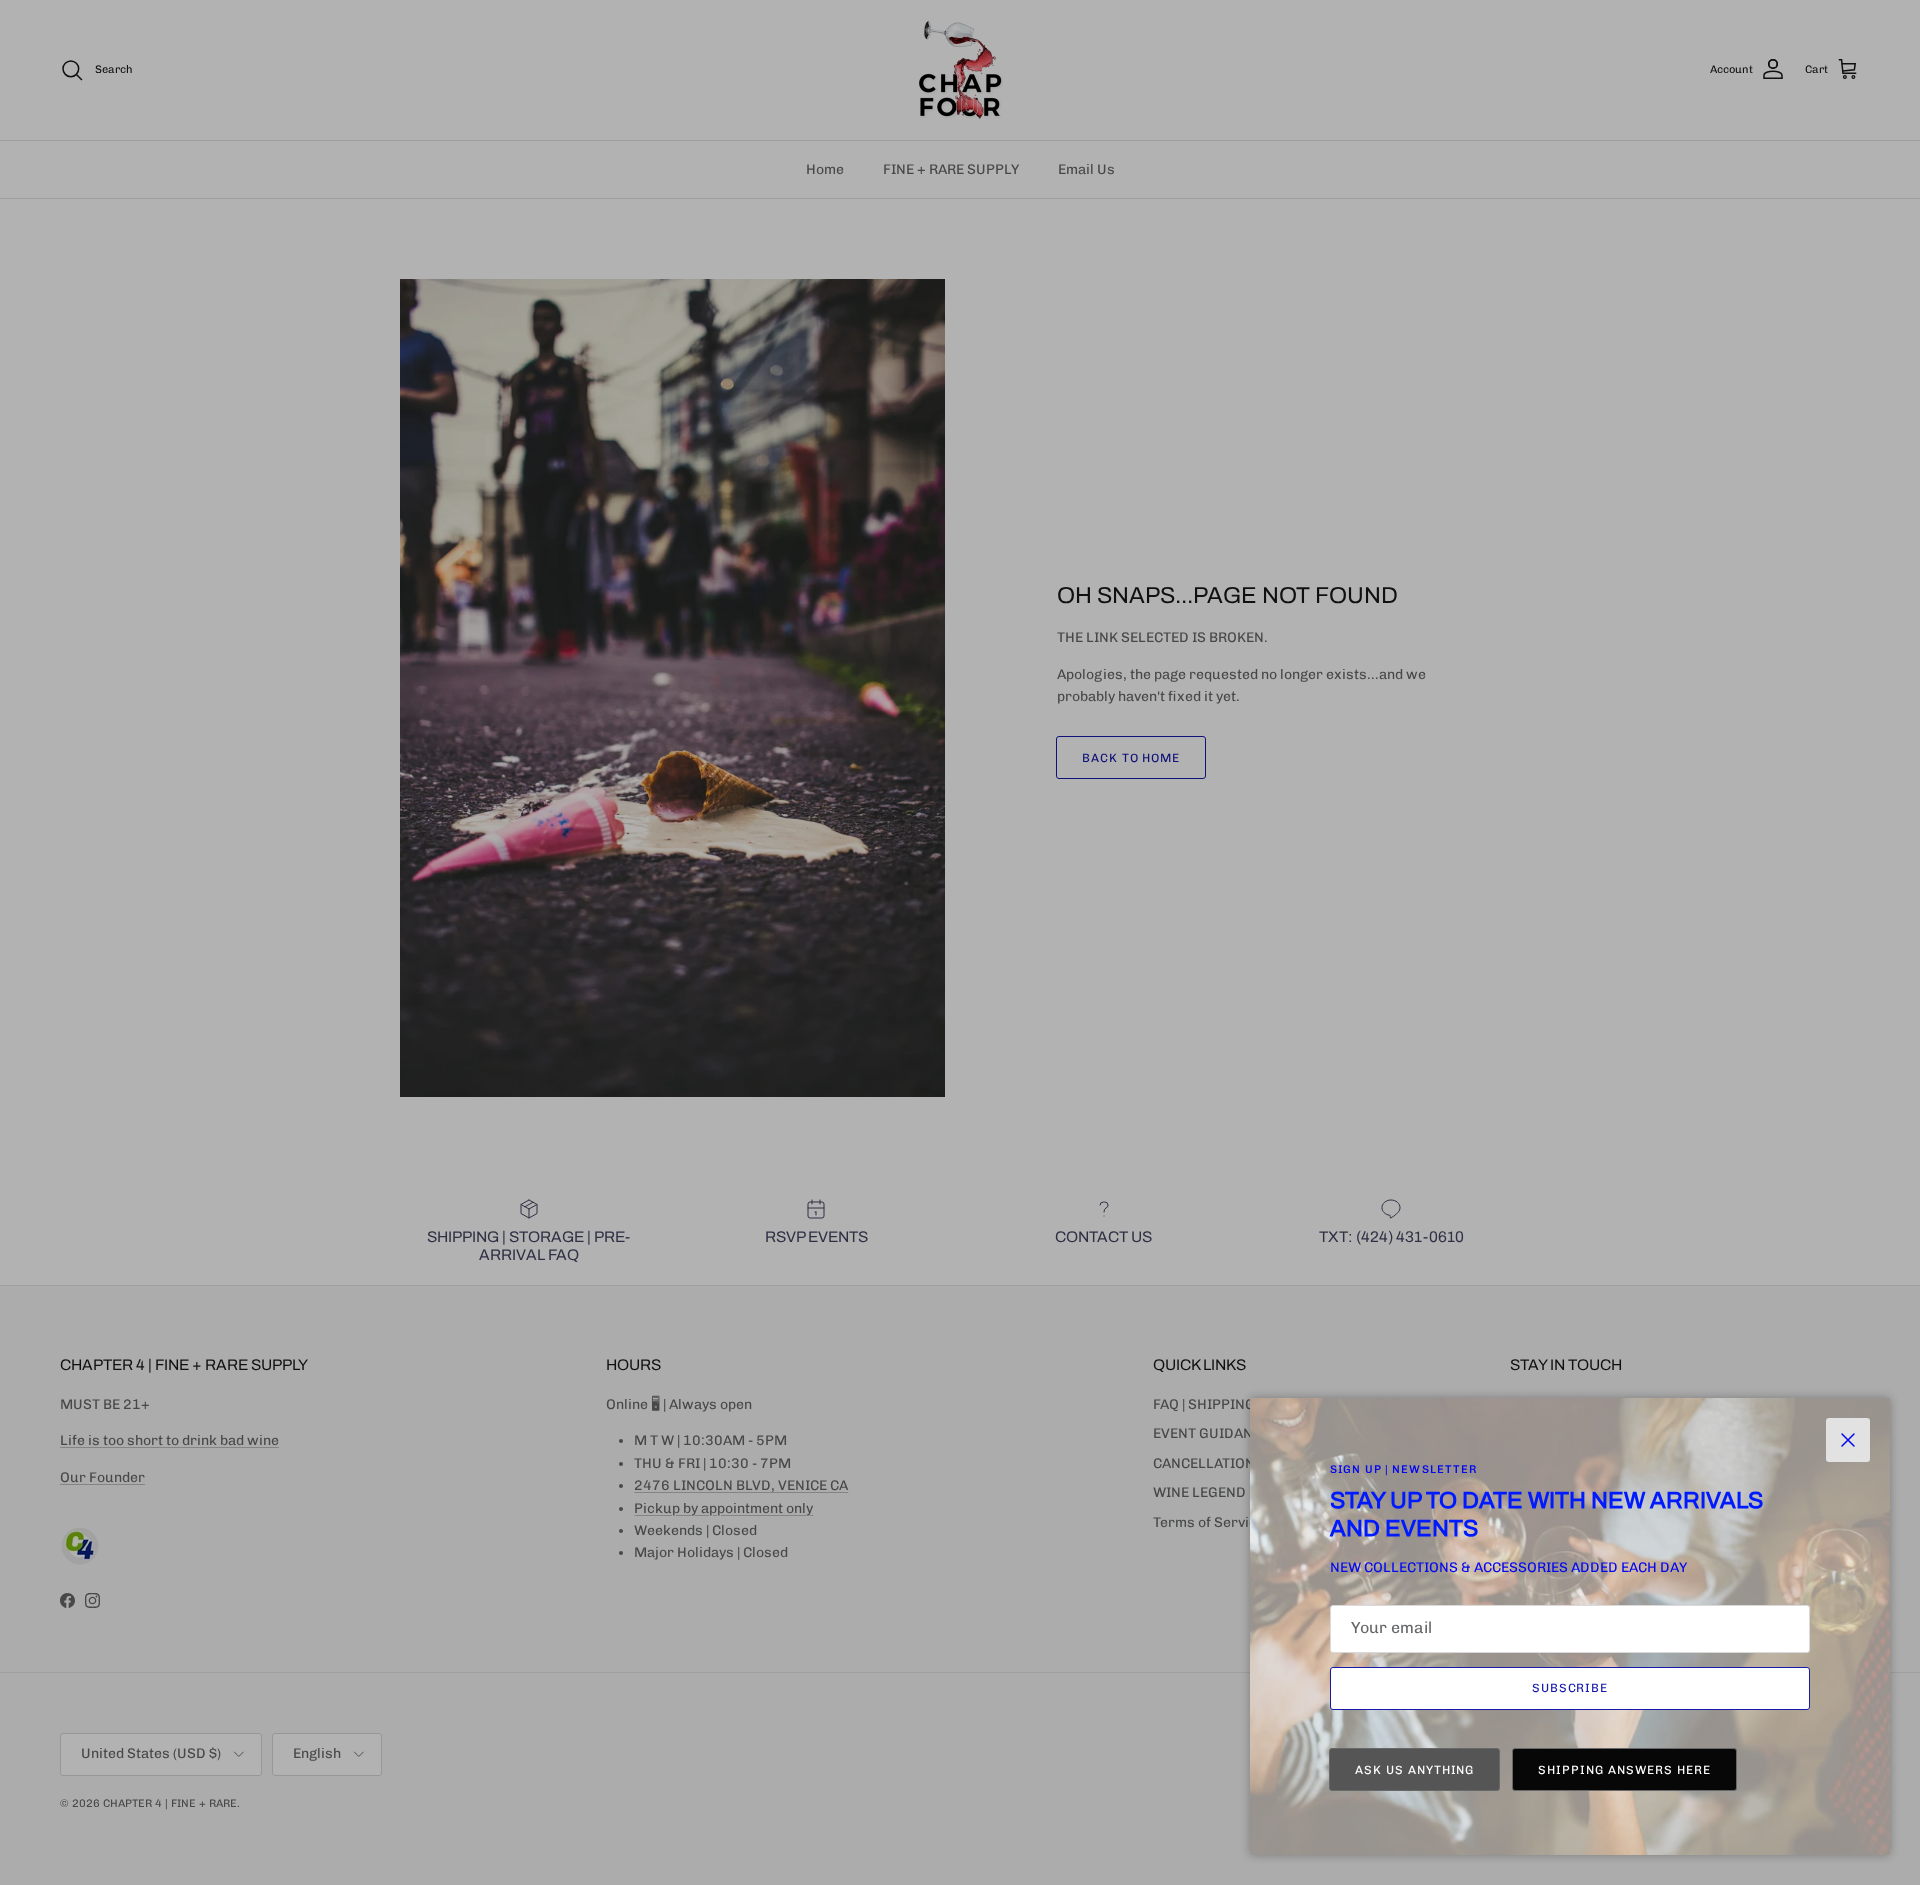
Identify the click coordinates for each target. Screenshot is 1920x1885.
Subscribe (1570, 1688)
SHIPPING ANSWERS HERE (1624, 1770)
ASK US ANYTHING (1414, 1770)
